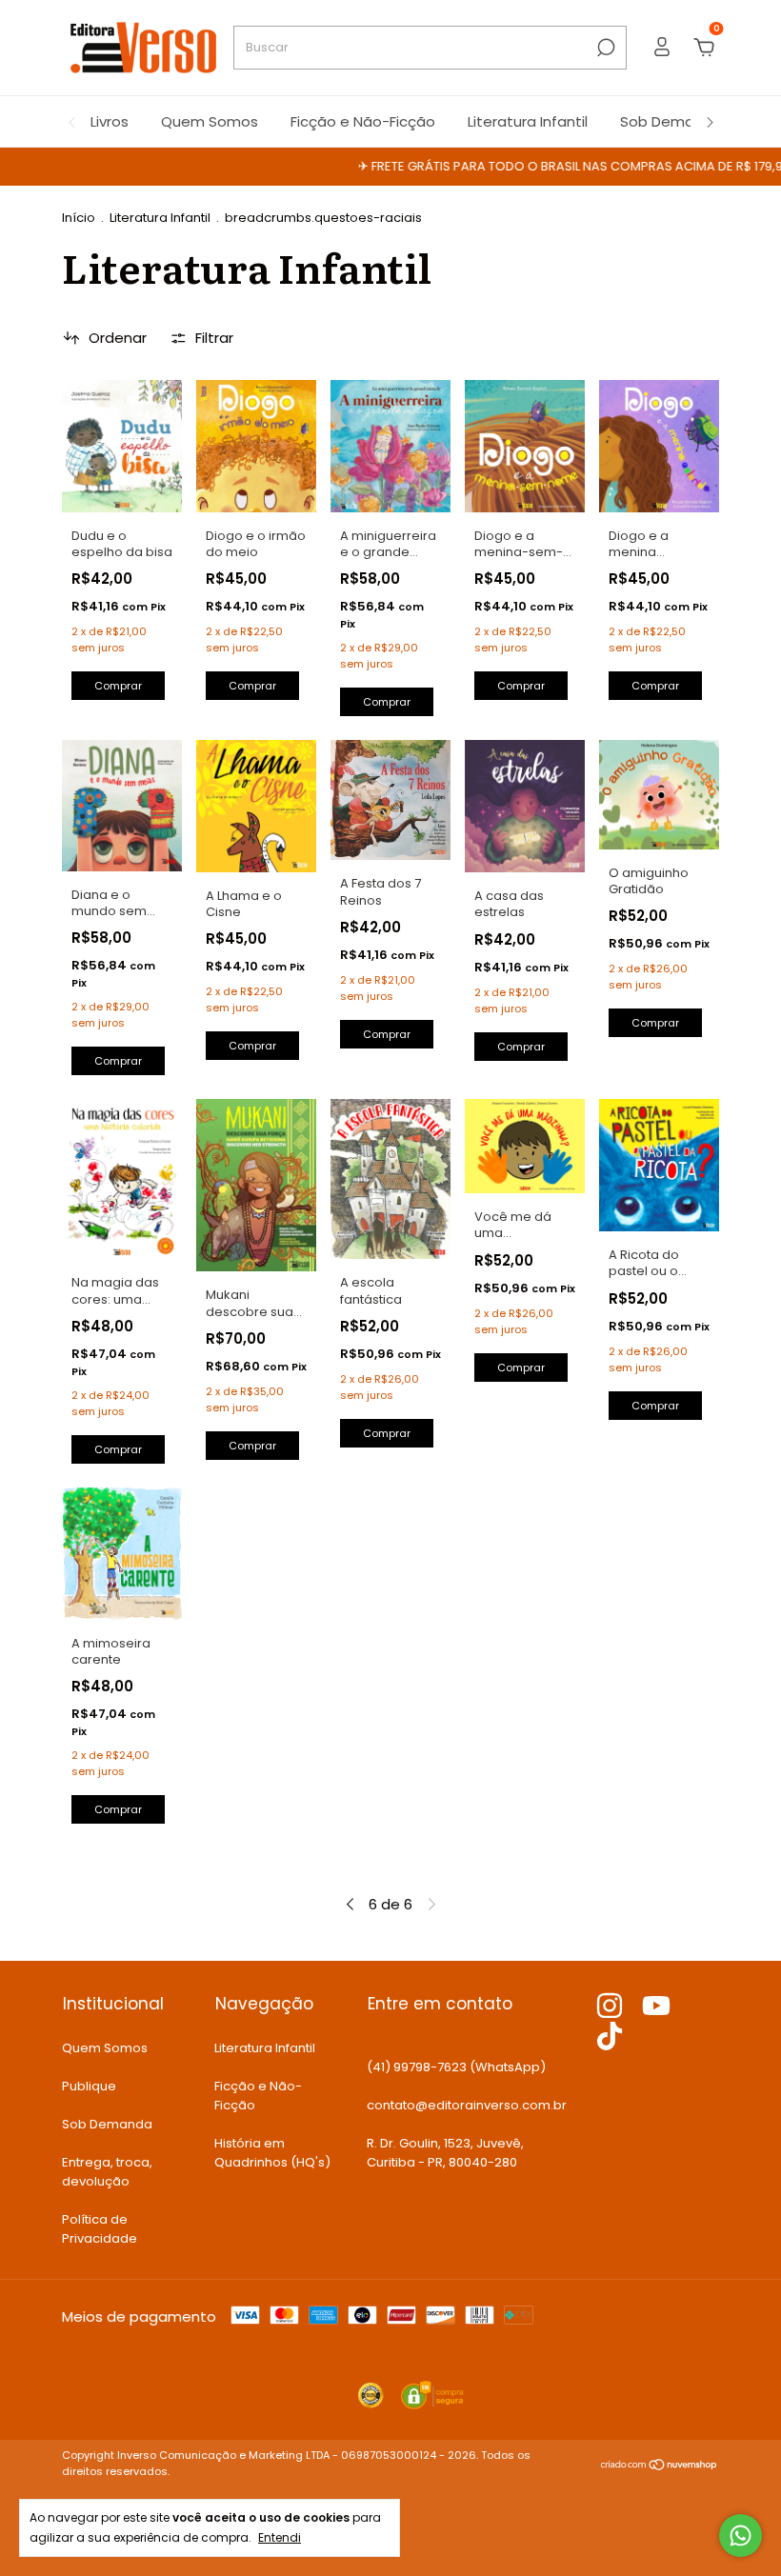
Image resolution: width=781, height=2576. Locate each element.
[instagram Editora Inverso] (610, 2007)
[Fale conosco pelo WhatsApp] (741, 2536)
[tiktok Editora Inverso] (610, 2037)
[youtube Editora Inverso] (656, 2007)
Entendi (280, 2537)
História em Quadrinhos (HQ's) (272, 2153)
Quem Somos (210, 121)
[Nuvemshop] (660, 2466)
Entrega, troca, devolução (107, 2172)
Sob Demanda (671, 121)
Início (79, 218)
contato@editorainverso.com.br (467, 2105)
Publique (89, 2086)
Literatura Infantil (528, 121)
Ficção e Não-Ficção (363, 121)
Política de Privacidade (100, 2229)
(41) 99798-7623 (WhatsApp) (456, 2067)
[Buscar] (604, 48)
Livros (110, 121)
